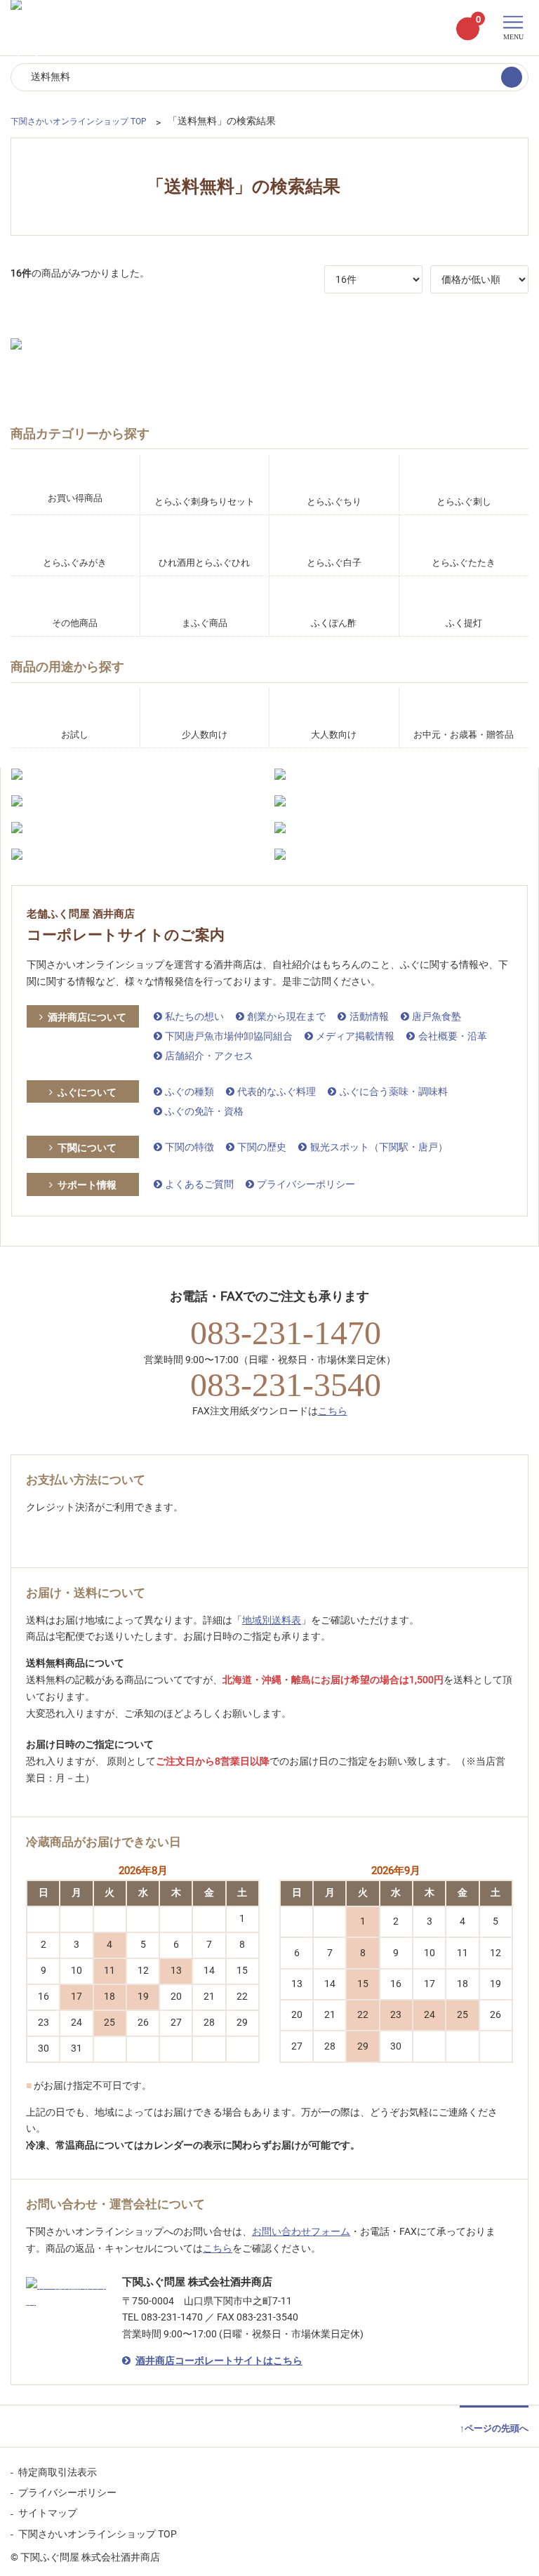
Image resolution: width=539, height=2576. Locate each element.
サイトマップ (48, 2513)
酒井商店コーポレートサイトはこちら (219, 2361)
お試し (75, 735)
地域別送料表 (272, 1620)
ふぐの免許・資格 (204, 1111)
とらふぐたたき (464, 563)
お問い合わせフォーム (301, 2231)
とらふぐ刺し (464, 502)
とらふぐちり (334, 502)
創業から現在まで (286, 1016)
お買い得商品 (75, 498)
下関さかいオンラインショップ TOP (98, 2534)
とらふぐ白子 (334, 563)
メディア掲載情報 (355, 1036)
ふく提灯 (464, 623)
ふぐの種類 (189, 1091)
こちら (333, 1411)
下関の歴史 (262, 1147)
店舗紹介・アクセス (209, 1056)
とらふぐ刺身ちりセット (205, 502)
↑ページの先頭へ (494, 2428)
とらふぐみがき (75, 563)
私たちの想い (194, 1016)
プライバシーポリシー (306, 1184)
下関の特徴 (189, 1147)
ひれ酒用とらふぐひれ (204, 563)
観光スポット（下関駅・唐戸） (379, 1147)
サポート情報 (87, 1185)
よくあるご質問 (199, 1184)
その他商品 (75, 623)
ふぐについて (87, 1092)
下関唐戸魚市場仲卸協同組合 (229, 1036)
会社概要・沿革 (452, 1036)
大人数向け (334, 735)
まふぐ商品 (205, 623)
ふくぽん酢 (334, 623)
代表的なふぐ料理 (277, 1091)
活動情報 (369, 1016)
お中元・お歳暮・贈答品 (464, 735)
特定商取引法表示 (58, 2472)
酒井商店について (87, 1017)
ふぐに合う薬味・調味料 (393, 1091)
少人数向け (205, 735)
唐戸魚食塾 (437, 1016)
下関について (87, 1148)
